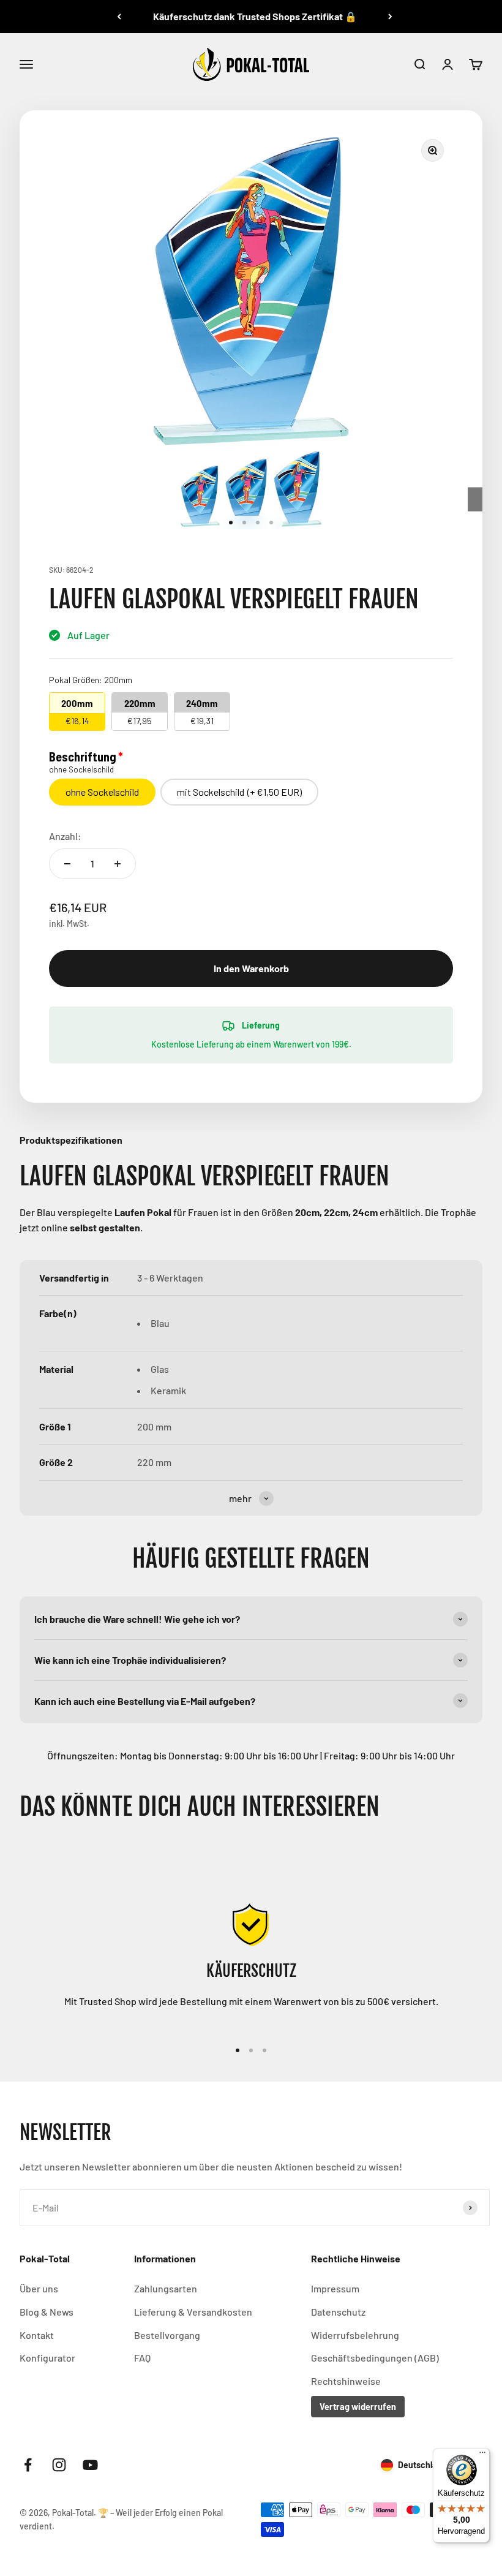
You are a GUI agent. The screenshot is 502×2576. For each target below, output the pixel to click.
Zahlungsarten (166, 2288)
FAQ (142, 2358)
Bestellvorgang (167, 2335)
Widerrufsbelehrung (355, 2335)
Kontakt (37, 2335)
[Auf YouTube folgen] (90, 2465)
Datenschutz (338, 2312)
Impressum (335, 2288)
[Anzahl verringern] (67, 864)
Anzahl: (65, 836)
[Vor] (390, 17)
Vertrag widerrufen (358, 2407)
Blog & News (47, 2312)
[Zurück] (119, 17)
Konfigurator (47, 2358)
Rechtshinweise (346, 2381)
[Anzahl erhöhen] (118, 864)
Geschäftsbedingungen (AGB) (375, 2358)
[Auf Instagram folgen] (59, 2465)
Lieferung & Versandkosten (193, 2312)
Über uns (39, 2288)
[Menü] (482, 2455)
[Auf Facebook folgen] (28, 2465)
